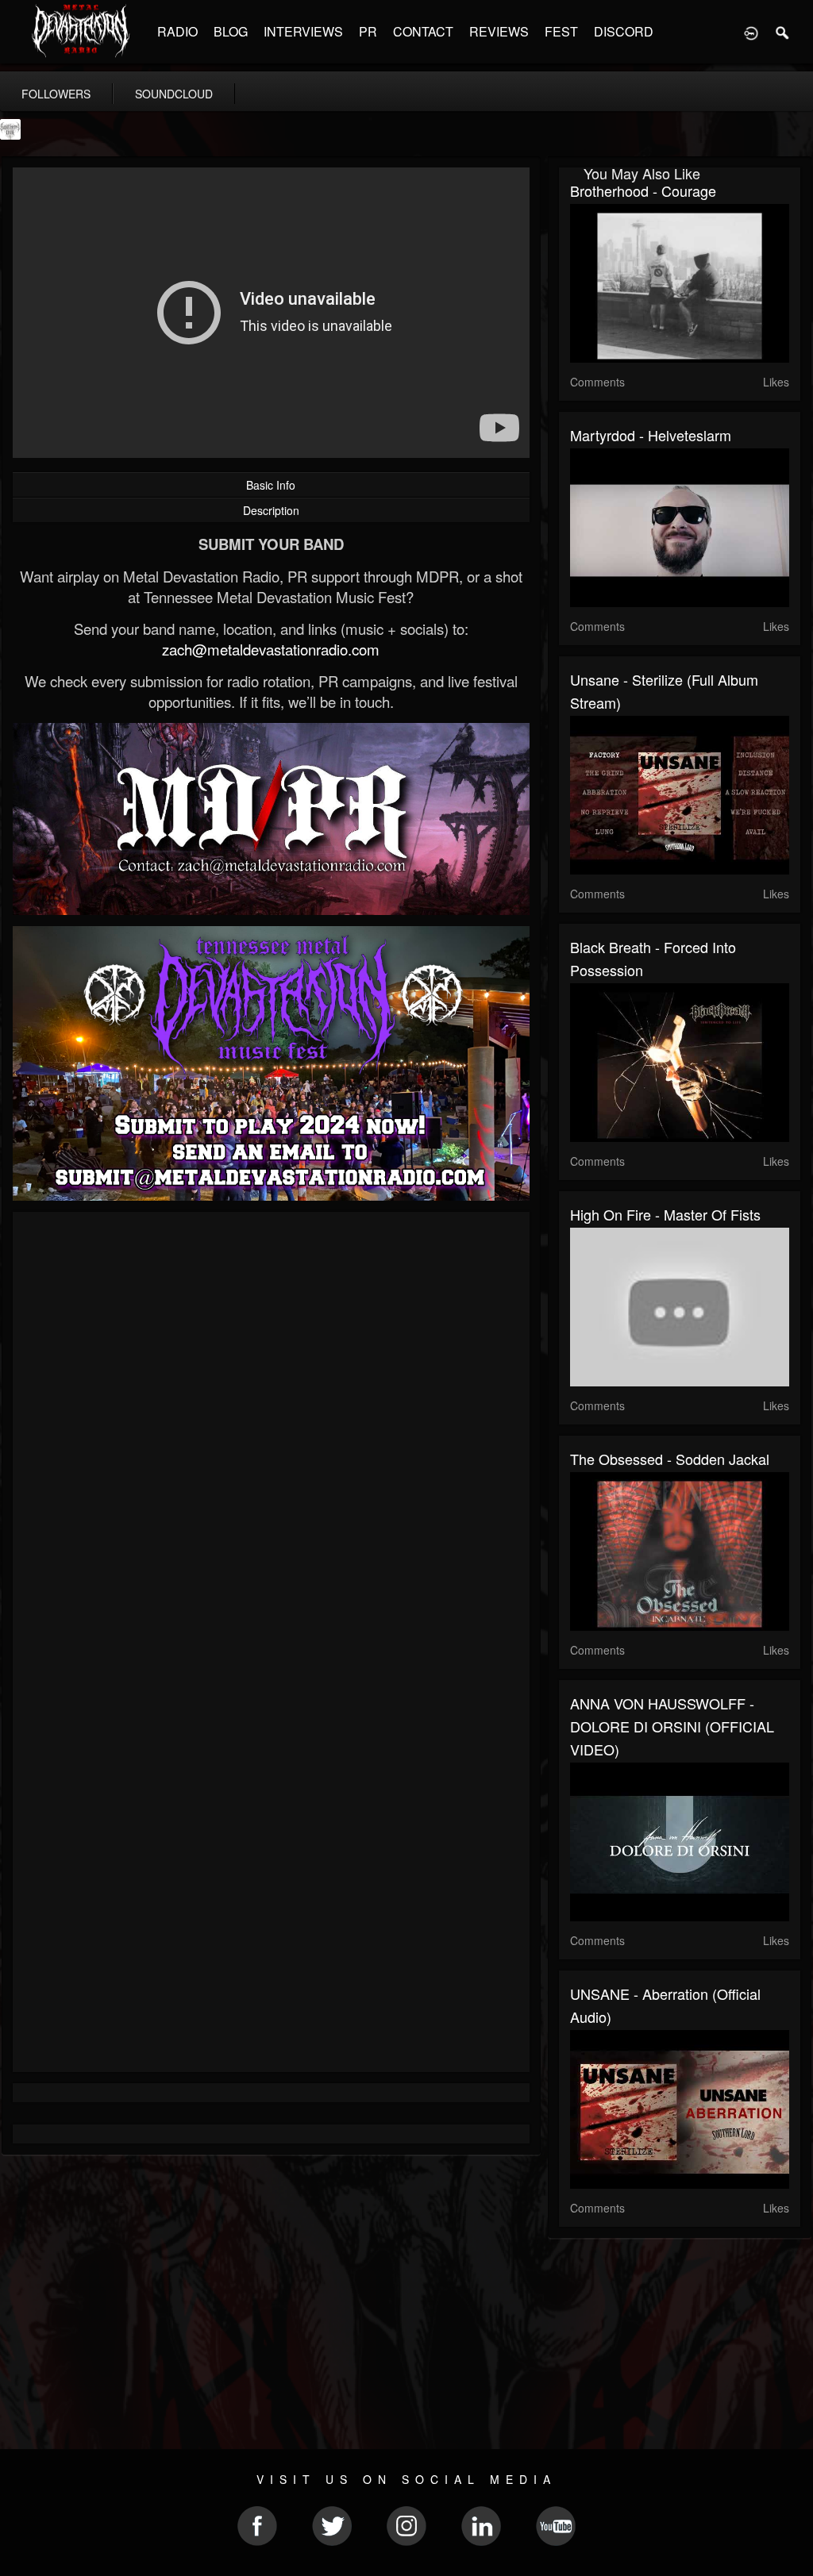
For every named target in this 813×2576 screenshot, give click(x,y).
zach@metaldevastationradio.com (271, 649)
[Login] (751, 32)
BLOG (231, 31)
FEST (561, 31)
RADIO (177, 31)
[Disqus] (271, 1436)
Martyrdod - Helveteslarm (651, 435)
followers (56, 94)
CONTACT (423, 31)
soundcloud (174, 94)
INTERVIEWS (303, 31)
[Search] (783, 32)
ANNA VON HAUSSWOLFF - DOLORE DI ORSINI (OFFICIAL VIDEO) (672, 1726)
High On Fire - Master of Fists (665, 1214)
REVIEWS (499, 31)
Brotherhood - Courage (643, 190)
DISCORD (624, 31)
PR (368, 31)
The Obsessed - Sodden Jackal (670, 1459)
